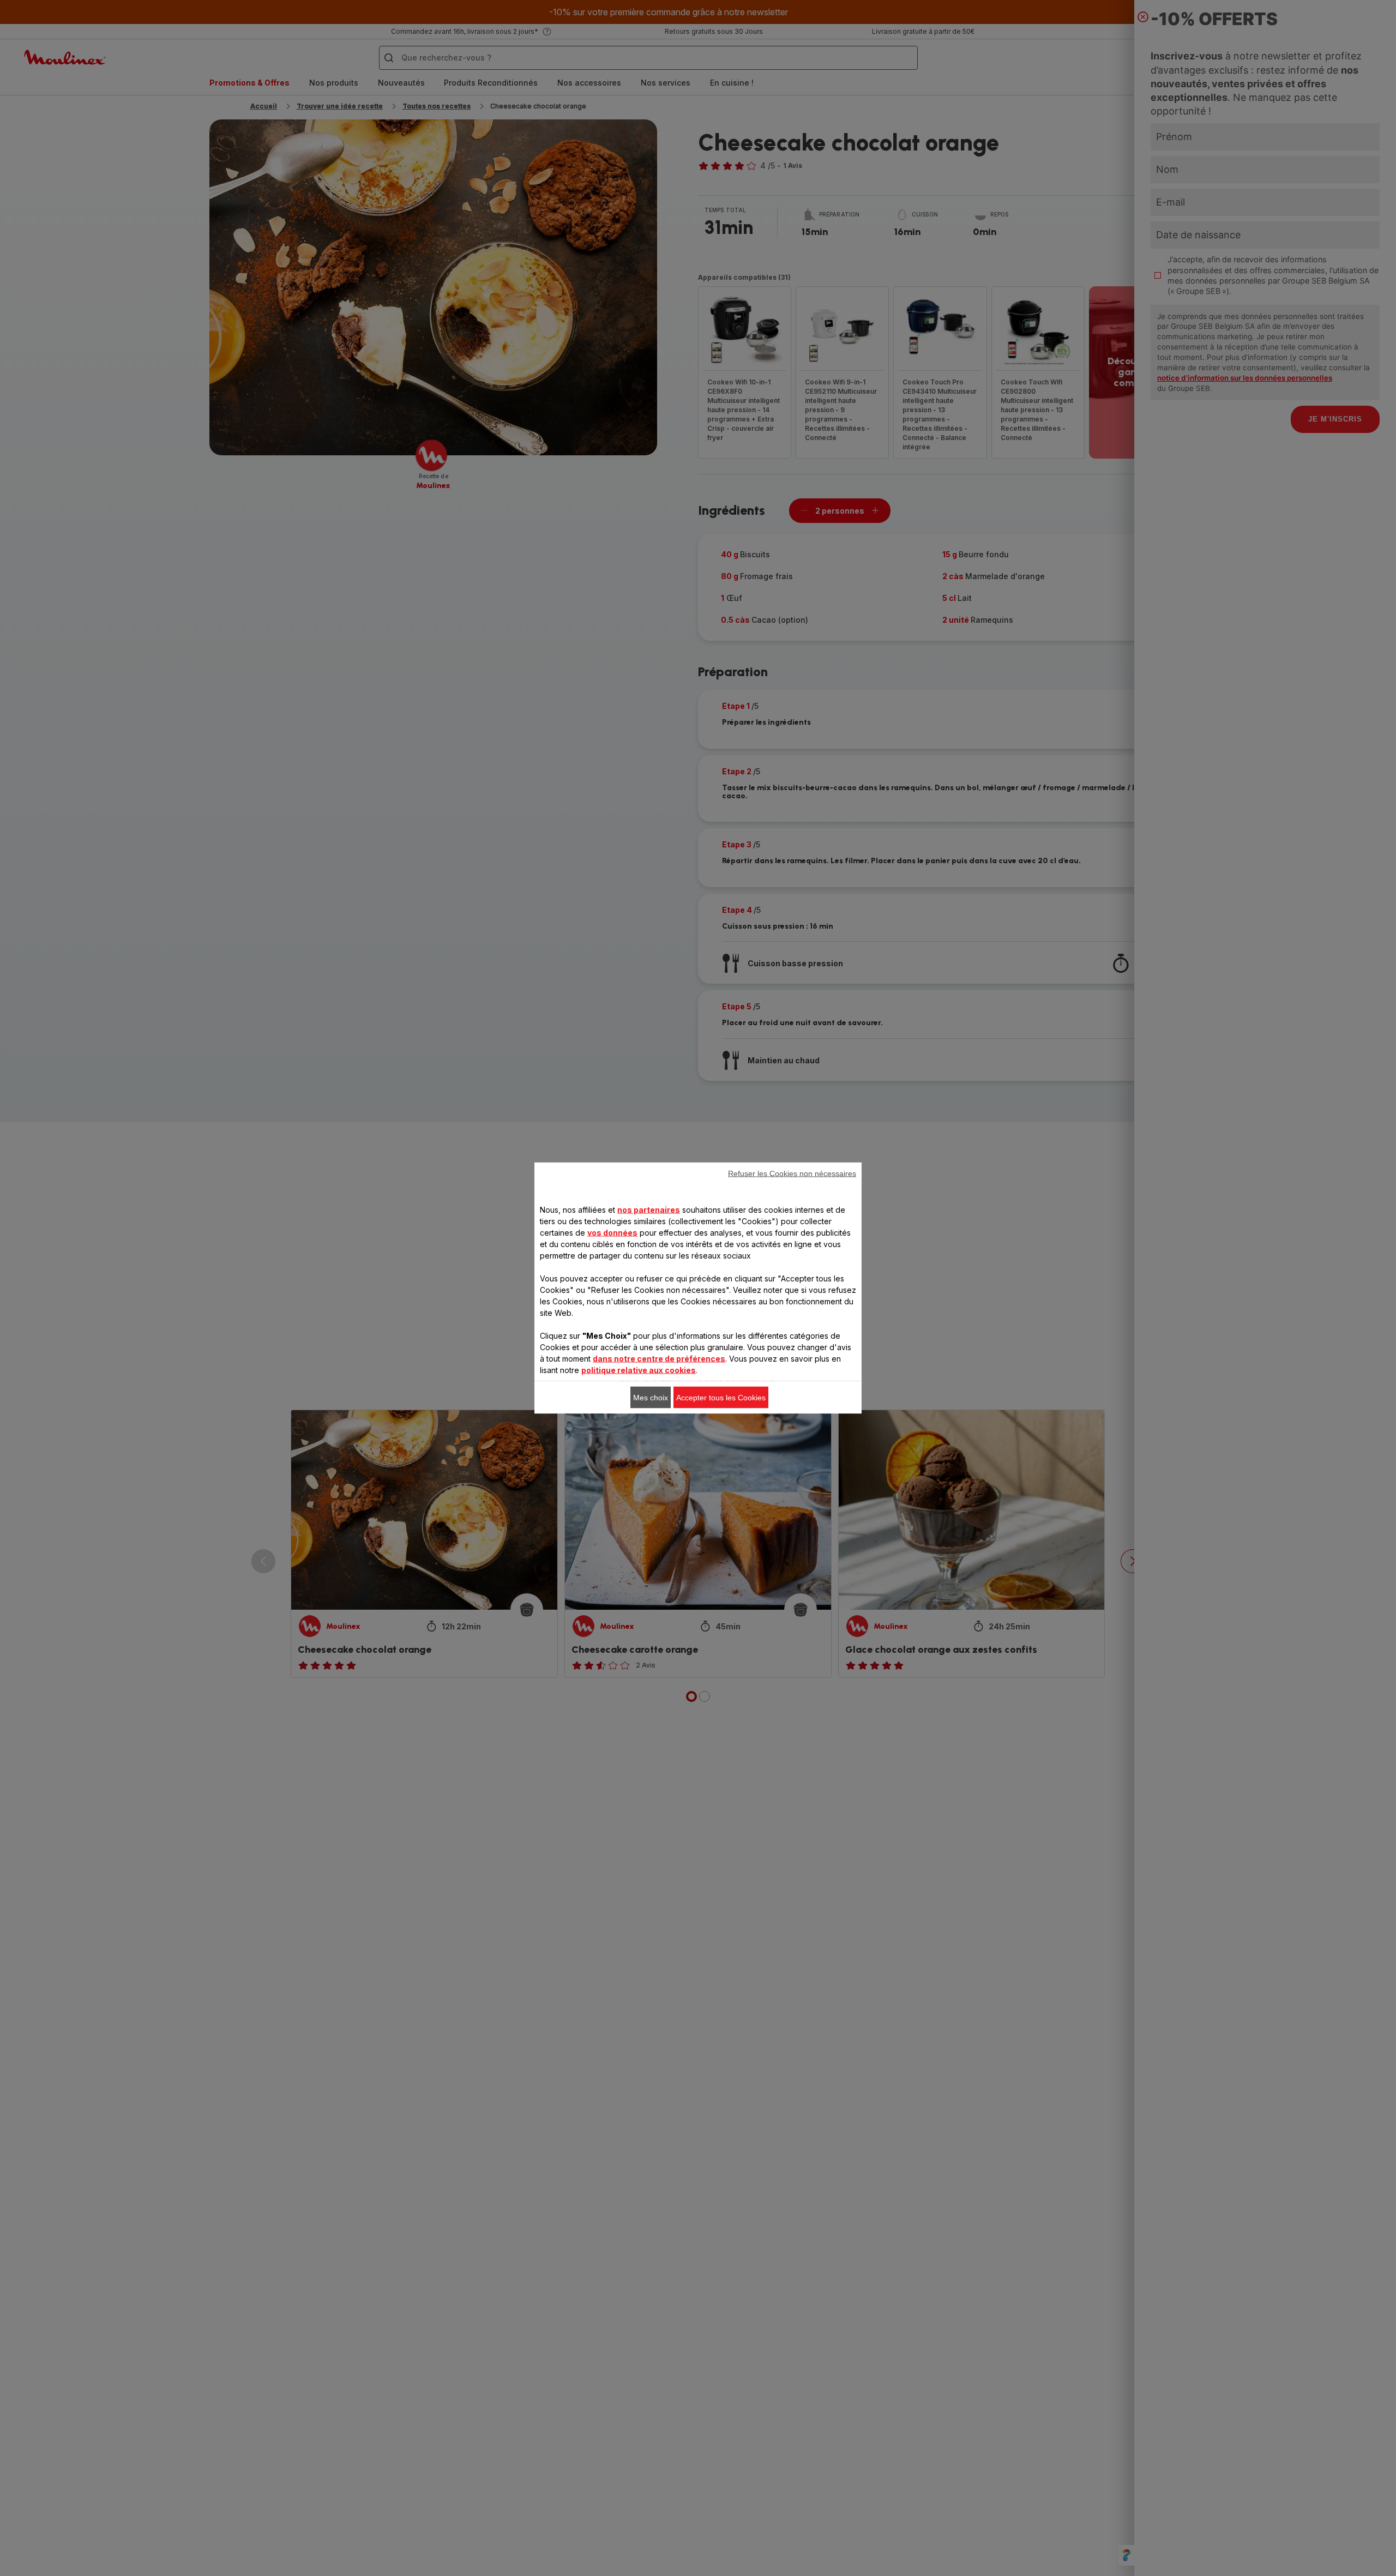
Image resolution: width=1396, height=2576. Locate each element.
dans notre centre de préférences (659, 1359)
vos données (612, 1233)
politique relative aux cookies (639, 1370)
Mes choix (651, 1398)
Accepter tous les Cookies (721, 1398)
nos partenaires (649, 1210)
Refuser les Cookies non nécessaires (792, 1173)
